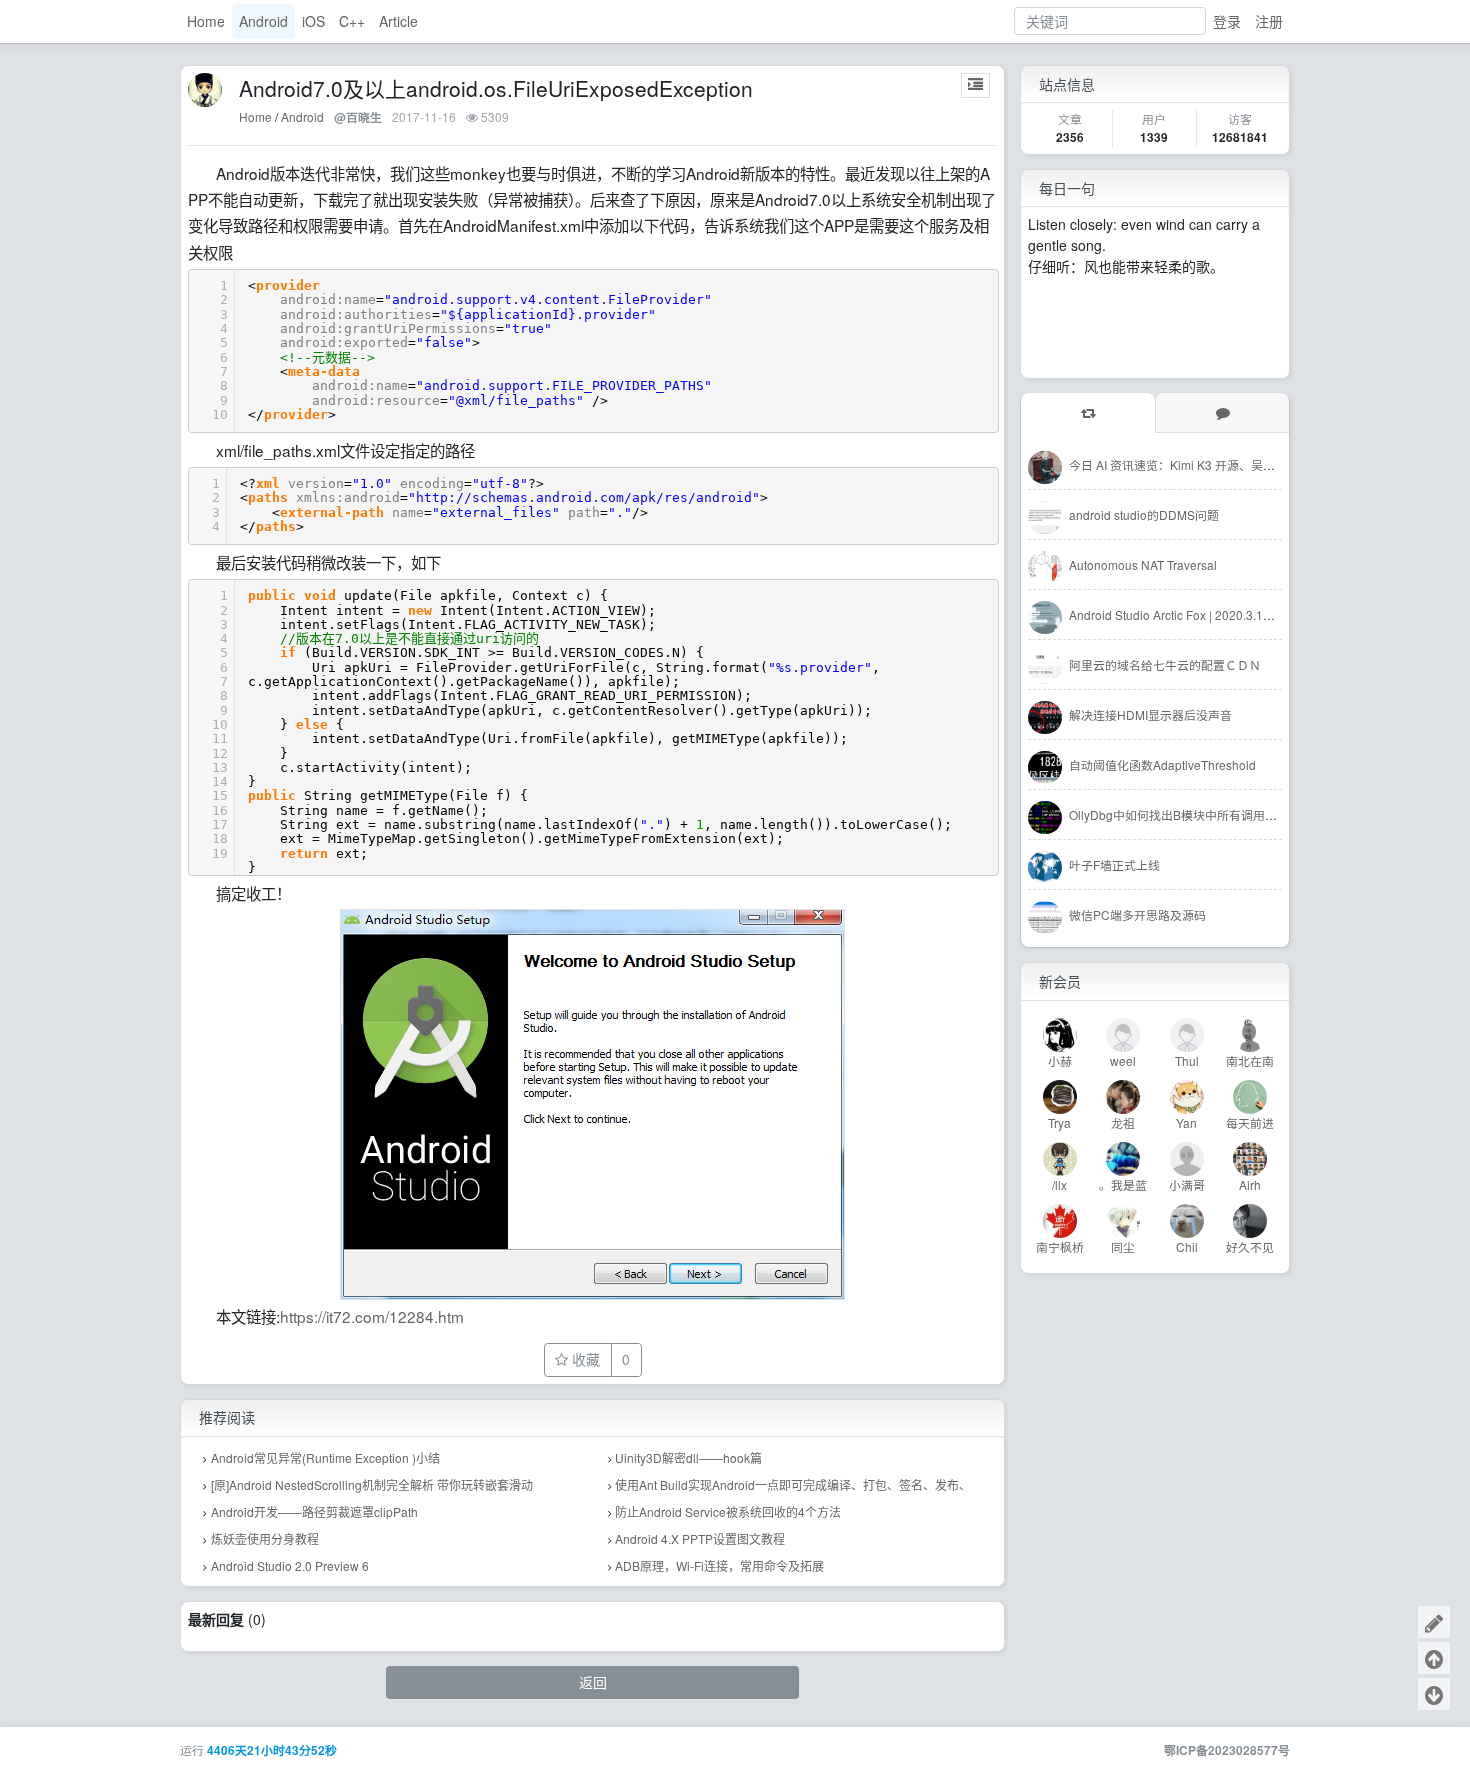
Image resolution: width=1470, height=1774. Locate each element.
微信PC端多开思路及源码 (1137, 914)
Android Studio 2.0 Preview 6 (290, 1565)
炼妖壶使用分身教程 (265, 1538)
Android (263, 21)
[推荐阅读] (1088, 412)
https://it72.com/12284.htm (372, 1316)
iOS (313, 21)
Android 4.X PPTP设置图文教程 (700, 1538)
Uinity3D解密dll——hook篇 (688, 1457)
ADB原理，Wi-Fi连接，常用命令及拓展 (719, 1565)
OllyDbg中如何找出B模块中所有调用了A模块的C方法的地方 (1229, 814)
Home (206, 21)
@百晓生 (358, 117)
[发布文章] (1434, 1622)
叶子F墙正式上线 (1114, 864)
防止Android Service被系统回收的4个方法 (728, 1511)
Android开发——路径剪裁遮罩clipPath (314, 1511)
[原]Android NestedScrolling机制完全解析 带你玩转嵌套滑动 (372, 1484)
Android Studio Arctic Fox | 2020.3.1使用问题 (1190, 614)
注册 (1269, 21)
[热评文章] (1222, 412)
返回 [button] (593, 1682)
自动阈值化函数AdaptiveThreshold (1162, 764)
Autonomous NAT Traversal (1143, 564)
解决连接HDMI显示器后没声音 (1150, 714)
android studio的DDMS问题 (1144, 514)
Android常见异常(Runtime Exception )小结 (325, 1457)
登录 (1227, 21)
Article (398, 21)
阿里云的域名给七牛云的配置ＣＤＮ (1165, 664)
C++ (352, 21)
